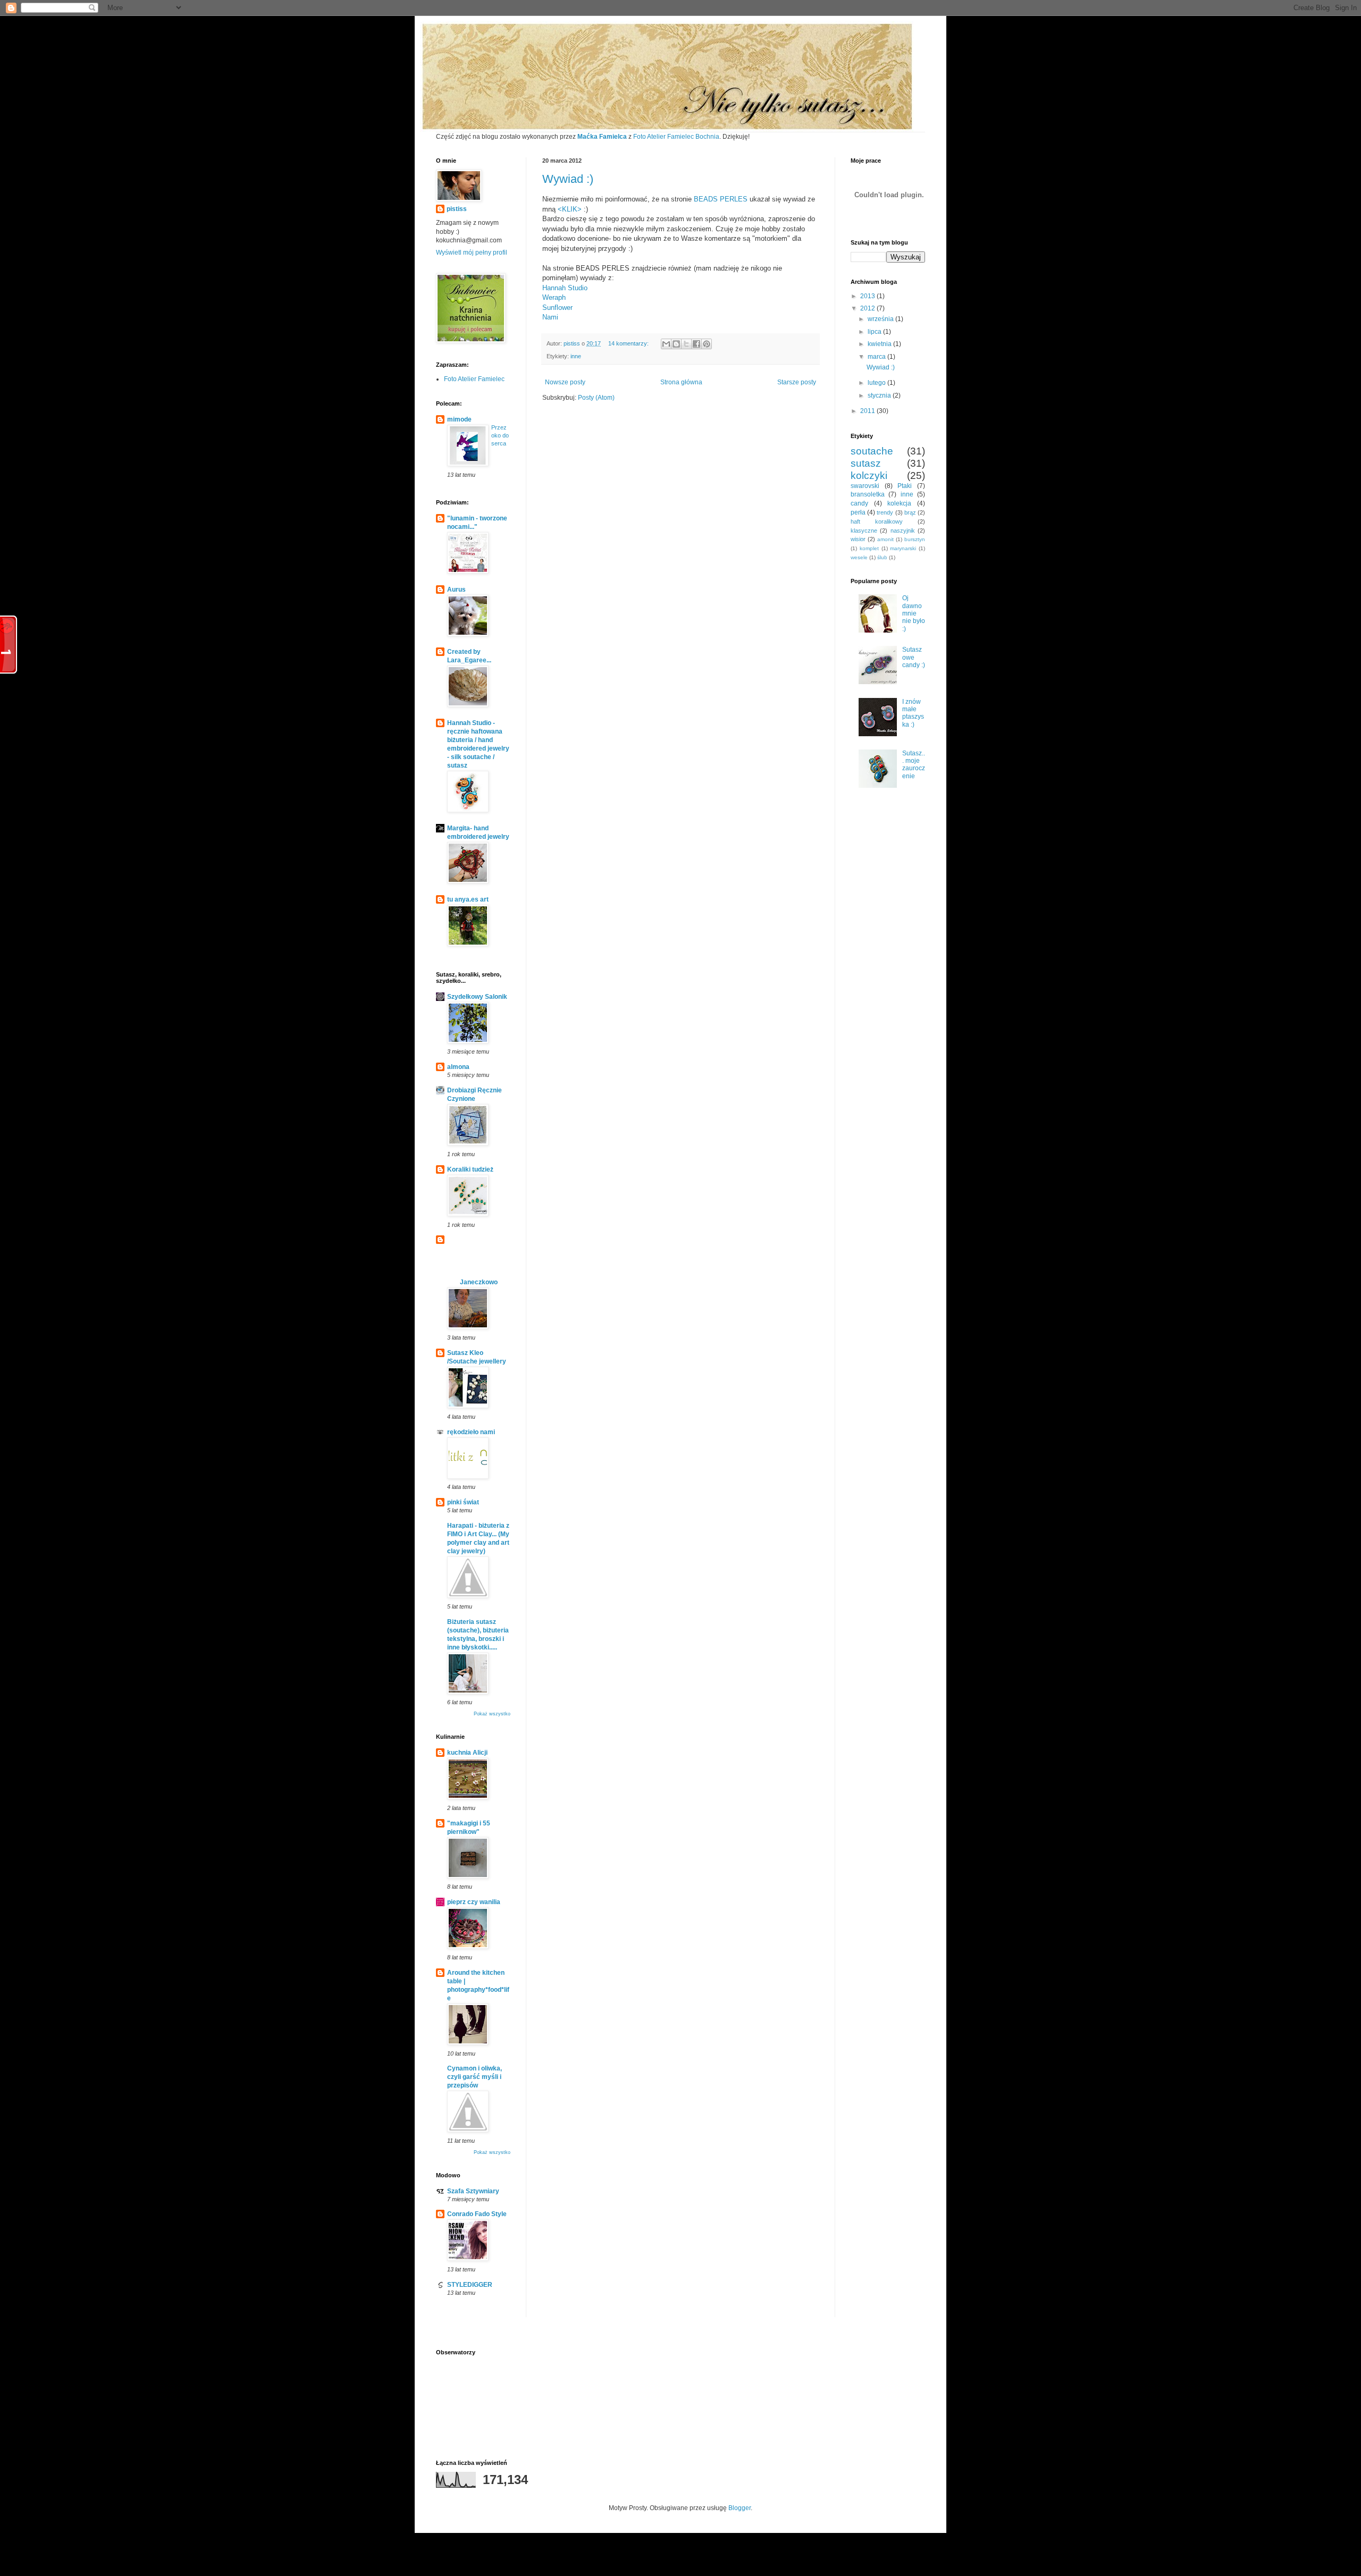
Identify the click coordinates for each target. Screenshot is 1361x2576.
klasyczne (864, 531)
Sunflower (557, 308)
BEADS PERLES (721, 199)
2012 (868, 308)
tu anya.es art (468, 899)
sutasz (866, 463)
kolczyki (869, 475)
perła (858, 512)
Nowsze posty (565, 382)
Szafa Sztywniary (473, 2191)
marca (877, 357)
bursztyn (915, 539)
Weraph (554, 297)
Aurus (456, 590)
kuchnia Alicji (467, 1753)
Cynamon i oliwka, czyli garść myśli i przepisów (474, 2077)
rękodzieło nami (471, 1432)
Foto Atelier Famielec (474, 379)
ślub (882, 557)
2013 (868, 296)
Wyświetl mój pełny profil (472, 252)
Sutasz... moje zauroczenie (914, 765)
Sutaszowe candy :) (914, 657)
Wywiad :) (568, 179)
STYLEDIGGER (470, 2285)
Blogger (740, 2508)
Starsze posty (797, 382)
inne (576, 356)
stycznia (880, 395)
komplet (869, 548)
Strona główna (681, 382)
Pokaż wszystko (492, 1714)
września (881, 319)
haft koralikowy (877, 521)
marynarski (903, 548)
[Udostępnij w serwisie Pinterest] (707, 344)
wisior (858, 539)
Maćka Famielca (602, 137)
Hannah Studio (565, 288)
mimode (459, 419)
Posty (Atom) (596, 398)
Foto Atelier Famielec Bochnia (676, 137)
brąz (910, 512)
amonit (885, 539)
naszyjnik (903, 531)
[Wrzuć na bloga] (676, 344)
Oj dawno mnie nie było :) (914, 613)
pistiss (457, 209)
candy (859, 503)
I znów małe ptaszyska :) (913, 713)
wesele (859, 557)
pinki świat (463, 1502)
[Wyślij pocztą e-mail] (666, 344)
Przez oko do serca (500, 435)
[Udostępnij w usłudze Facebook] (696, 344)
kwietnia (880, 344)
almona (458, 1067)
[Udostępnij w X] (686, 344)
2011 (868, 411)
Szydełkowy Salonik (477, 997)
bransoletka (868, 494)
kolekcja (899, 503)
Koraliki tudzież (470, 1169)
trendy (885, 512)
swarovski (865, 486)
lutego (877, 383)
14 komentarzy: (629, 343)
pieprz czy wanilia (474, 1902)
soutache (872, 451)
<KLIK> (570, 209)
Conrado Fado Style (477, 2214)
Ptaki (905, 486)
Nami (550, 317)
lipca (875, 332)
